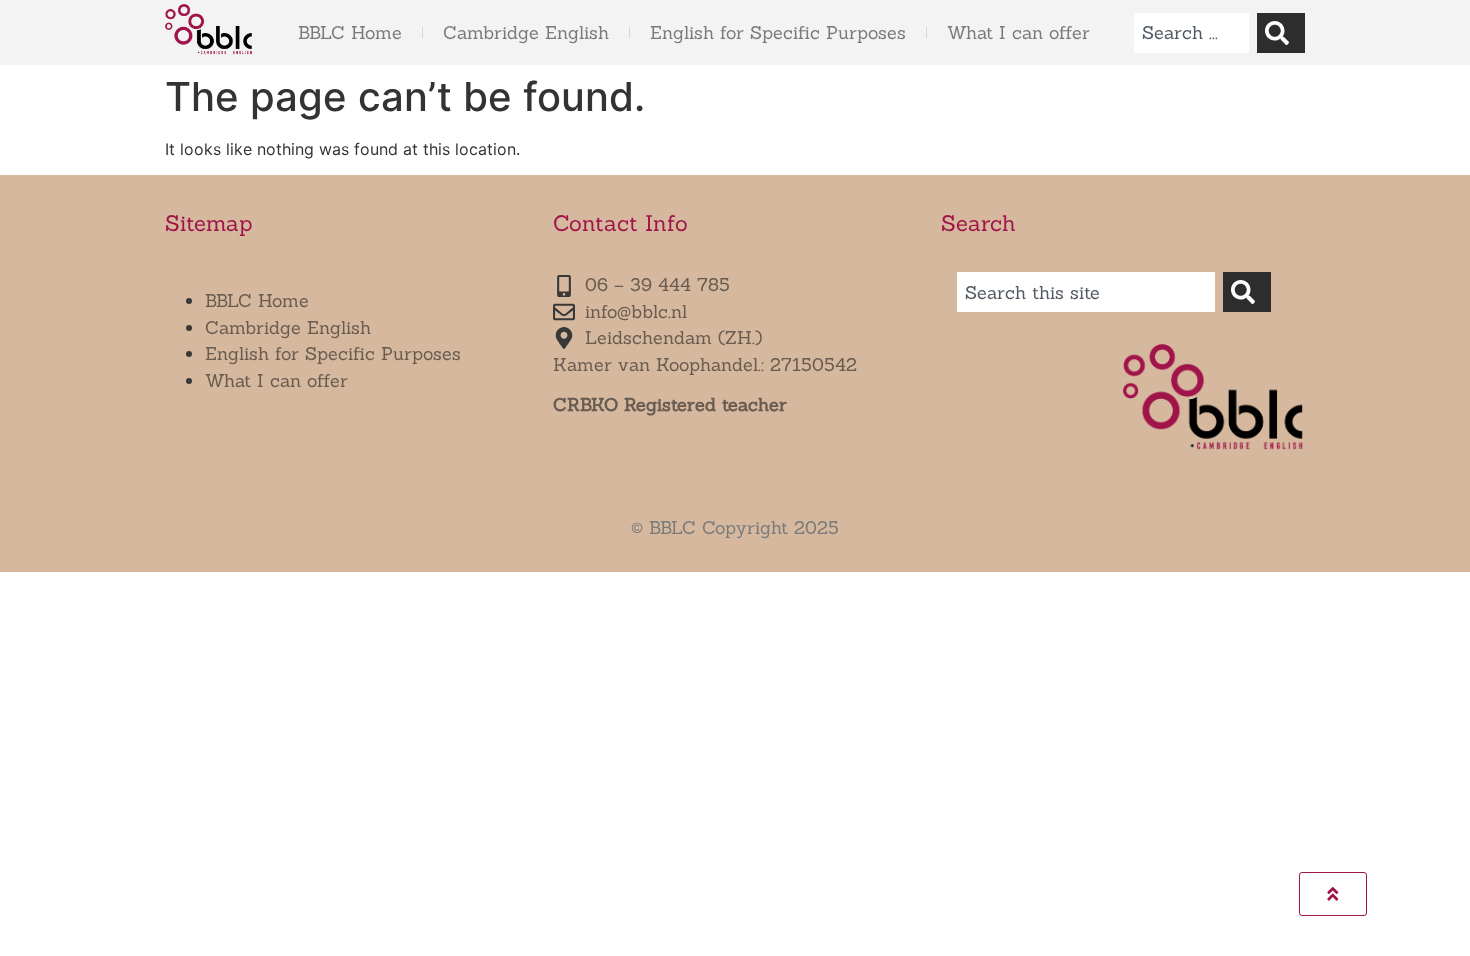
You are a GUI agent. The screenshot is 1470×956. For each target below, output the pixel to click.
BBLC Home (350, 32)
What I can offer (1018, 32)
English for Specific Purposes (778, 32)
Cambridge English (526, 32)
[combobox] (1191, 33)
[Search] (1281, 33)
